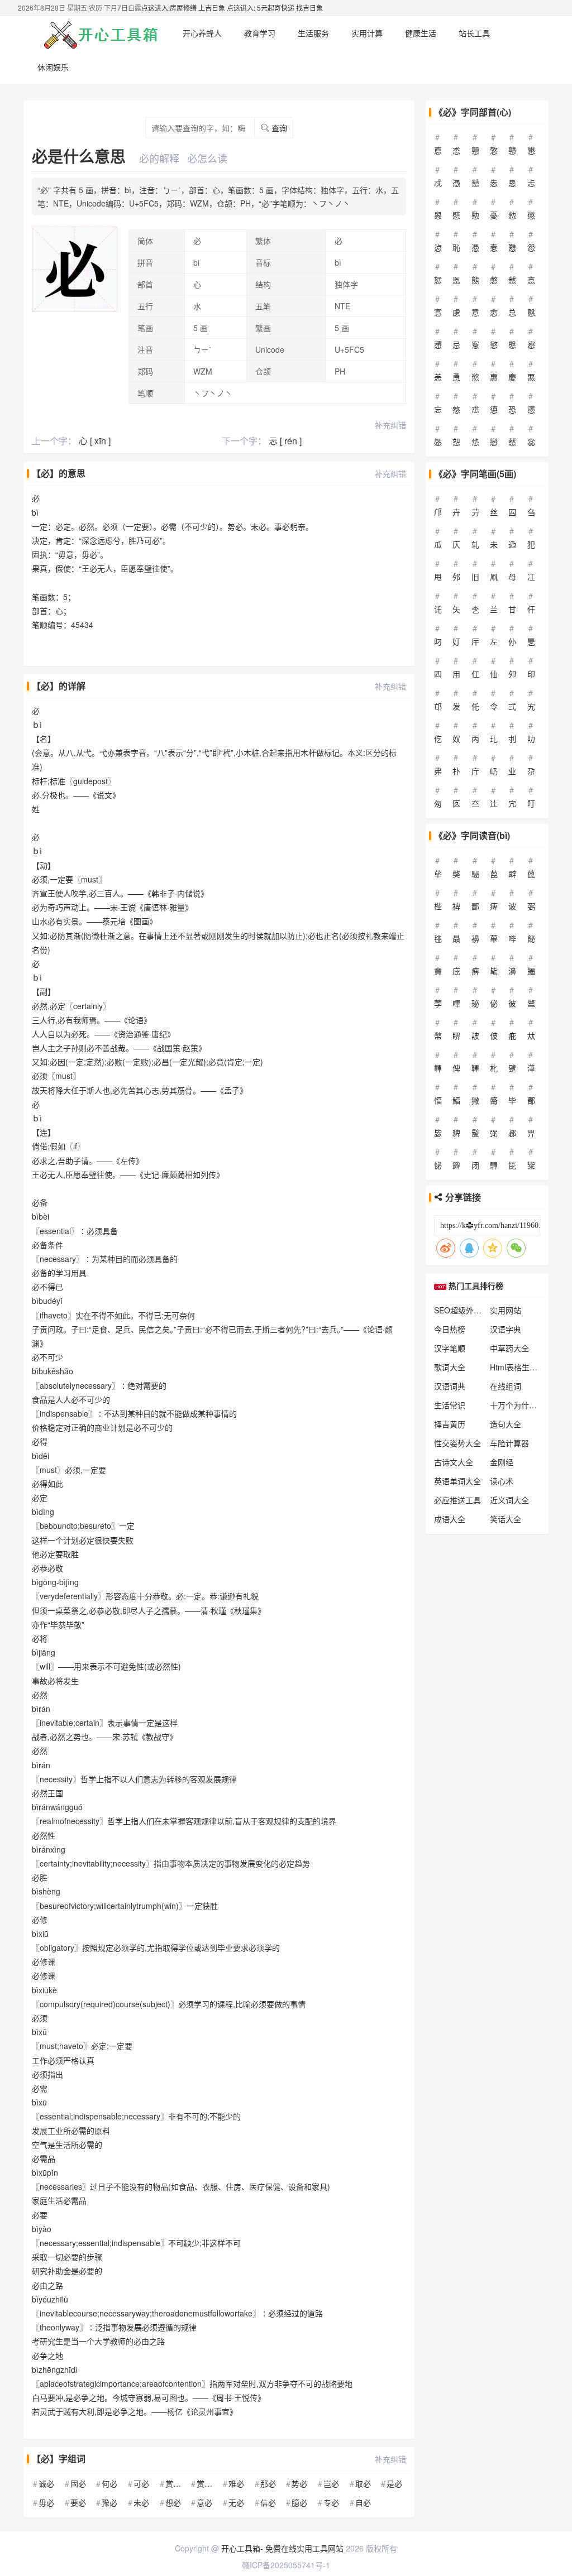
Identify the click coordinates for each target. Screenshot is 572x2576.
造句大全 (506, 1424)
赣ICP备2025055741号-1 (286, 2565)
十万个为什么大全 (521, 1405)
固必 (78, 2483)
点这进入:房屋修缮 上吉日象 (183, 8)
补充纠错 (390, 425)
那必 (268, 2483)
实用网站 (506, 1310)
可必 (141, 2483)
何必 (109, 2483)
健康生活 (421, 33)
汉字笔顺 (450, 1348)
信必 (268, 2502)
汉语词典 (450, 1386)
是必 (394, 2483)
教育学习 (260, 33)
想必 (173, 2502)
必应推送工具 (457, 1500)
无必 (236, 2502)
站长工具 (474, 33)
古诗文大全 (454, 1462)
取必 (363, 2483)
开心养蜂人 (202, 33)
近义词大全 (509, 1500)
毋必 (46, 2502)
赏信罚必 (212, 2483)
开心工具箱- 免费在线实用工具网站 (282, 2548)
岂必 (331, 2483)
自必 (363, 2502)
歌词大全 (450, 1367)
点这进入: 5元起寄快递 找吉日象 (275, 8)
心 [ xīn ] (95, 441)
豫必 (109, 2502)
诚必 (46, 2483)
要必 (78, 2502)
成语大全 (450, 1519)
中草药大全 (509, 1348)
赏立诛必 (181, 2483)
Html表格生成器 (518, 1367)
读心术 (502, 1481)
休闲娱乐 (53, 67)
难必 (236, 2483)
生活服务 (313, 33)
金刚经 (502, 1462)
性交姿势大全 (457, 1443)
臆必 (299, 2502)
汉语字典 (506, 1329)
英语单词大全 (457, 1481)
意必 (204, 2502)
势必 (299, 2483)
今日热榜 (450, 1329)
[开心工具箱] (99, 33)
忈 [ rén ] (285, 441)
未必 (141, 2502)
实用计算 (367, 33)
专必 (331, 2502)
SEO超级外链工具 (466, 1310)
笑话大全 (506, 1519)
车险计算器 (509, 1443)
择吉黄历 (450, 1424)
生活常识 (450, 1405)
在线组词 (506, 1386)
